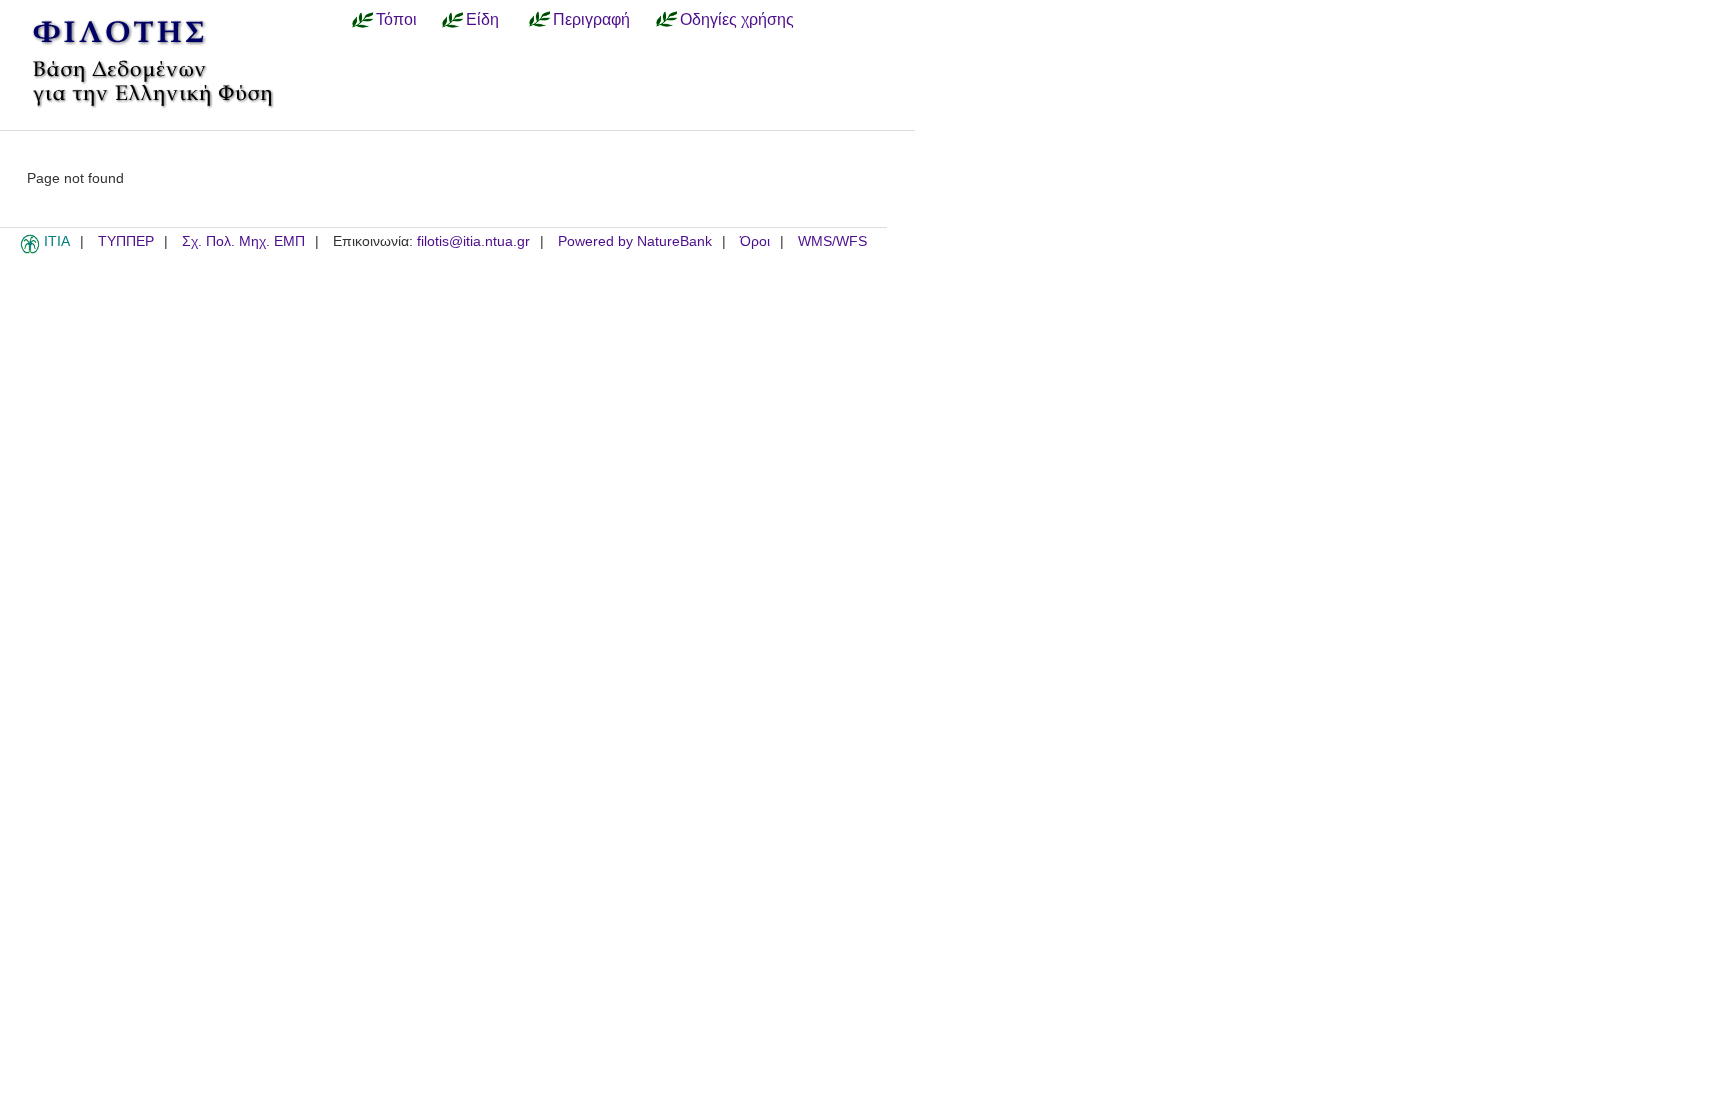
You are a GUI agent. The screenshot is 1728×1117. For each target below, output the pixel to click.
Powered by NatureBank (635, 241)
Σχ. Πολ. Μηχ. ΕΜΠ (243, 241)
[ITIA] (30, 250)
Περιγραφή (591, 19)
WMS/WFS (832, 241)
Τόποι (396, 19)
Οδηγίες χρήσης (737, 19)
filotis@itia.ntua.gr (473, 241)
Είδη (482, 19)
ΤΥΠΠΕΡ (126, 241)
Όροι (755, 241)
